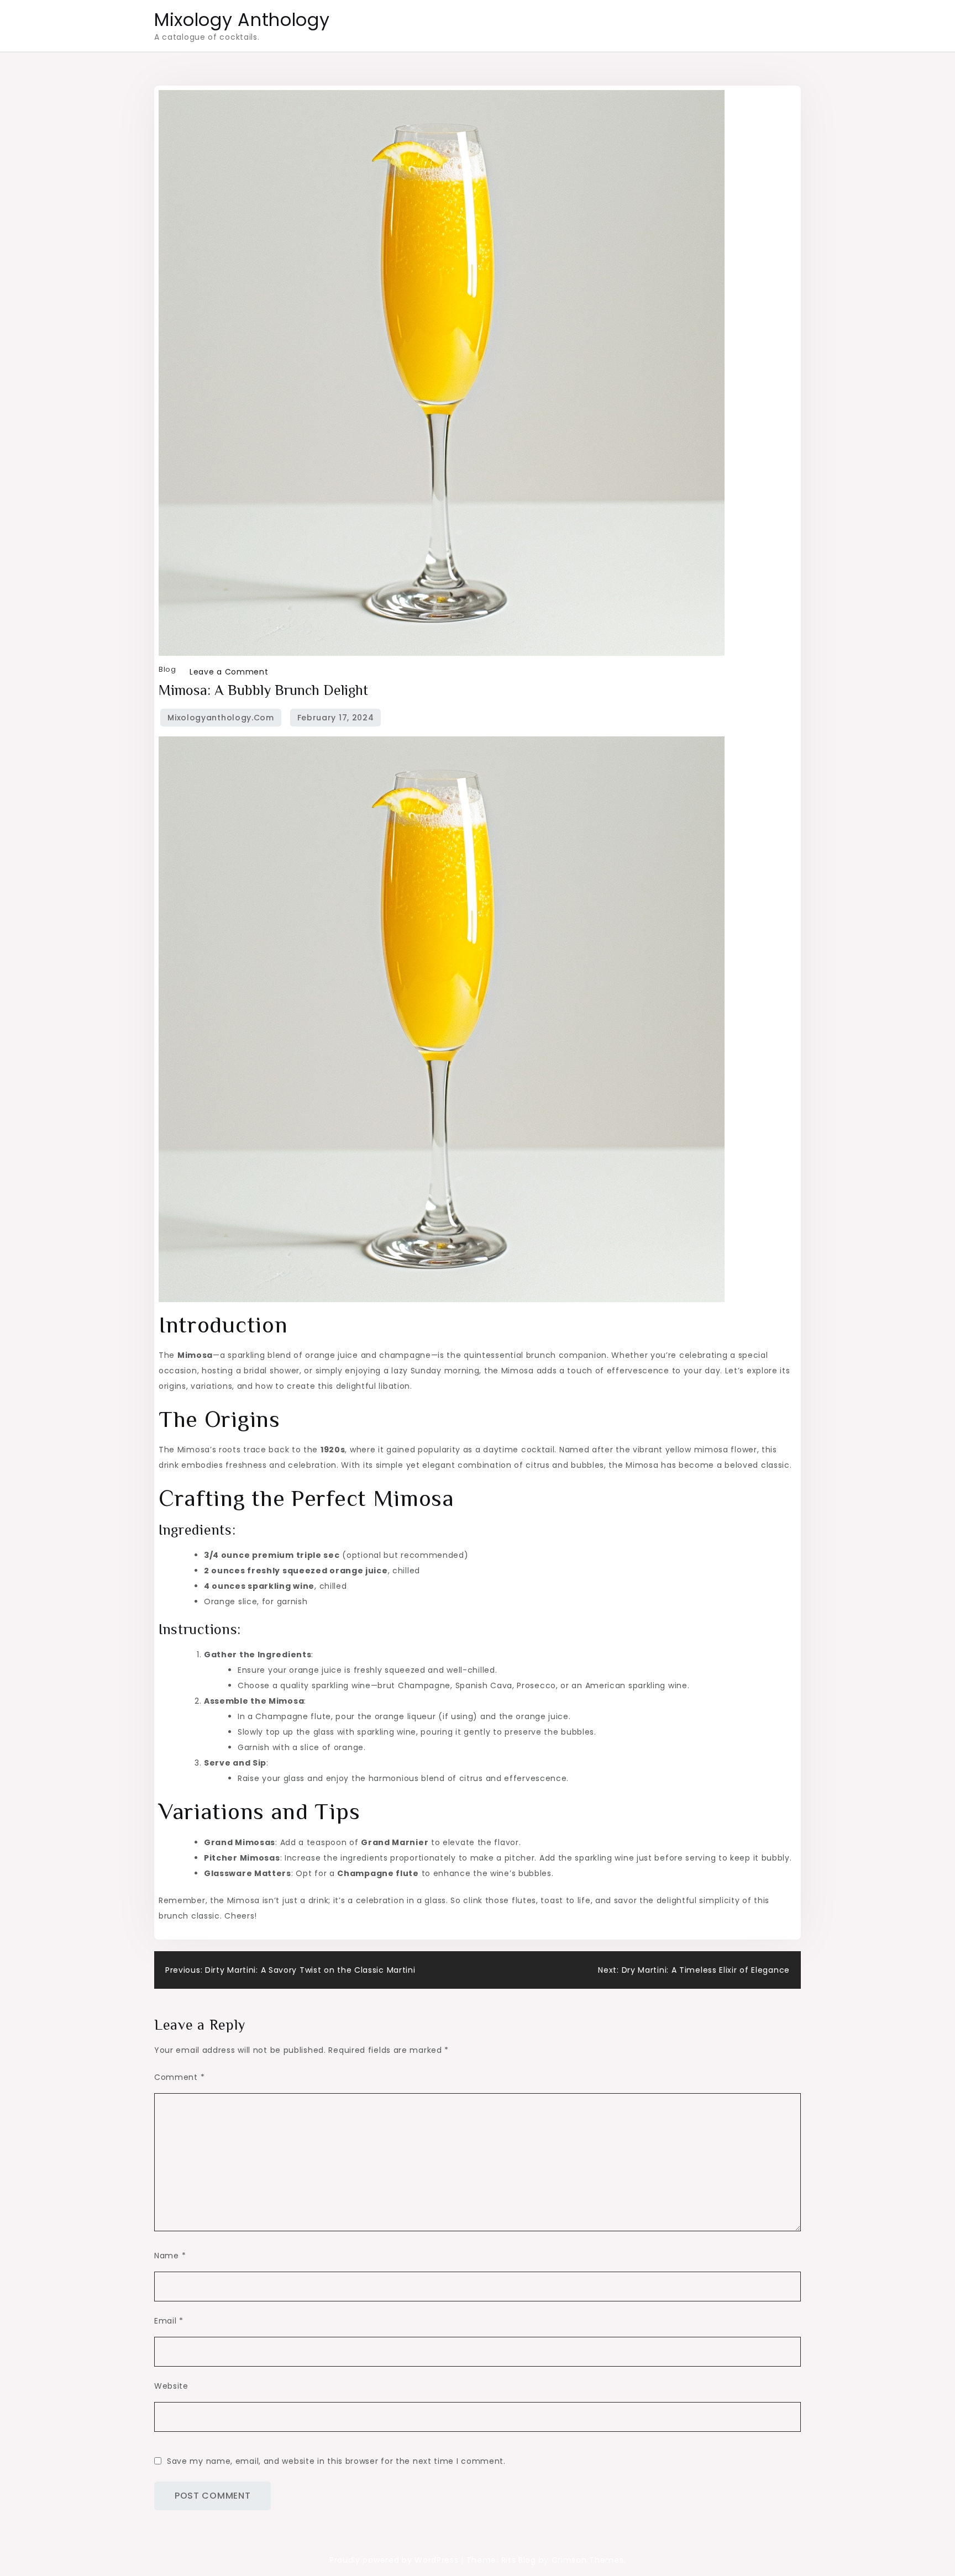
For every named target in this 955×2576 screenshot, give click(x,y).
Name (170, 2256)
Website (171, 2386)
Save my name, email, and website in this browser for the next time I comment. (336, 2461)
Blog (167, 669)
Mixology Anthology (242, 20)
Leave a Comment (229, 672)
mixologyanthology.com (221, 718)
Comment (179, 2077)
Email (169, 2321)
